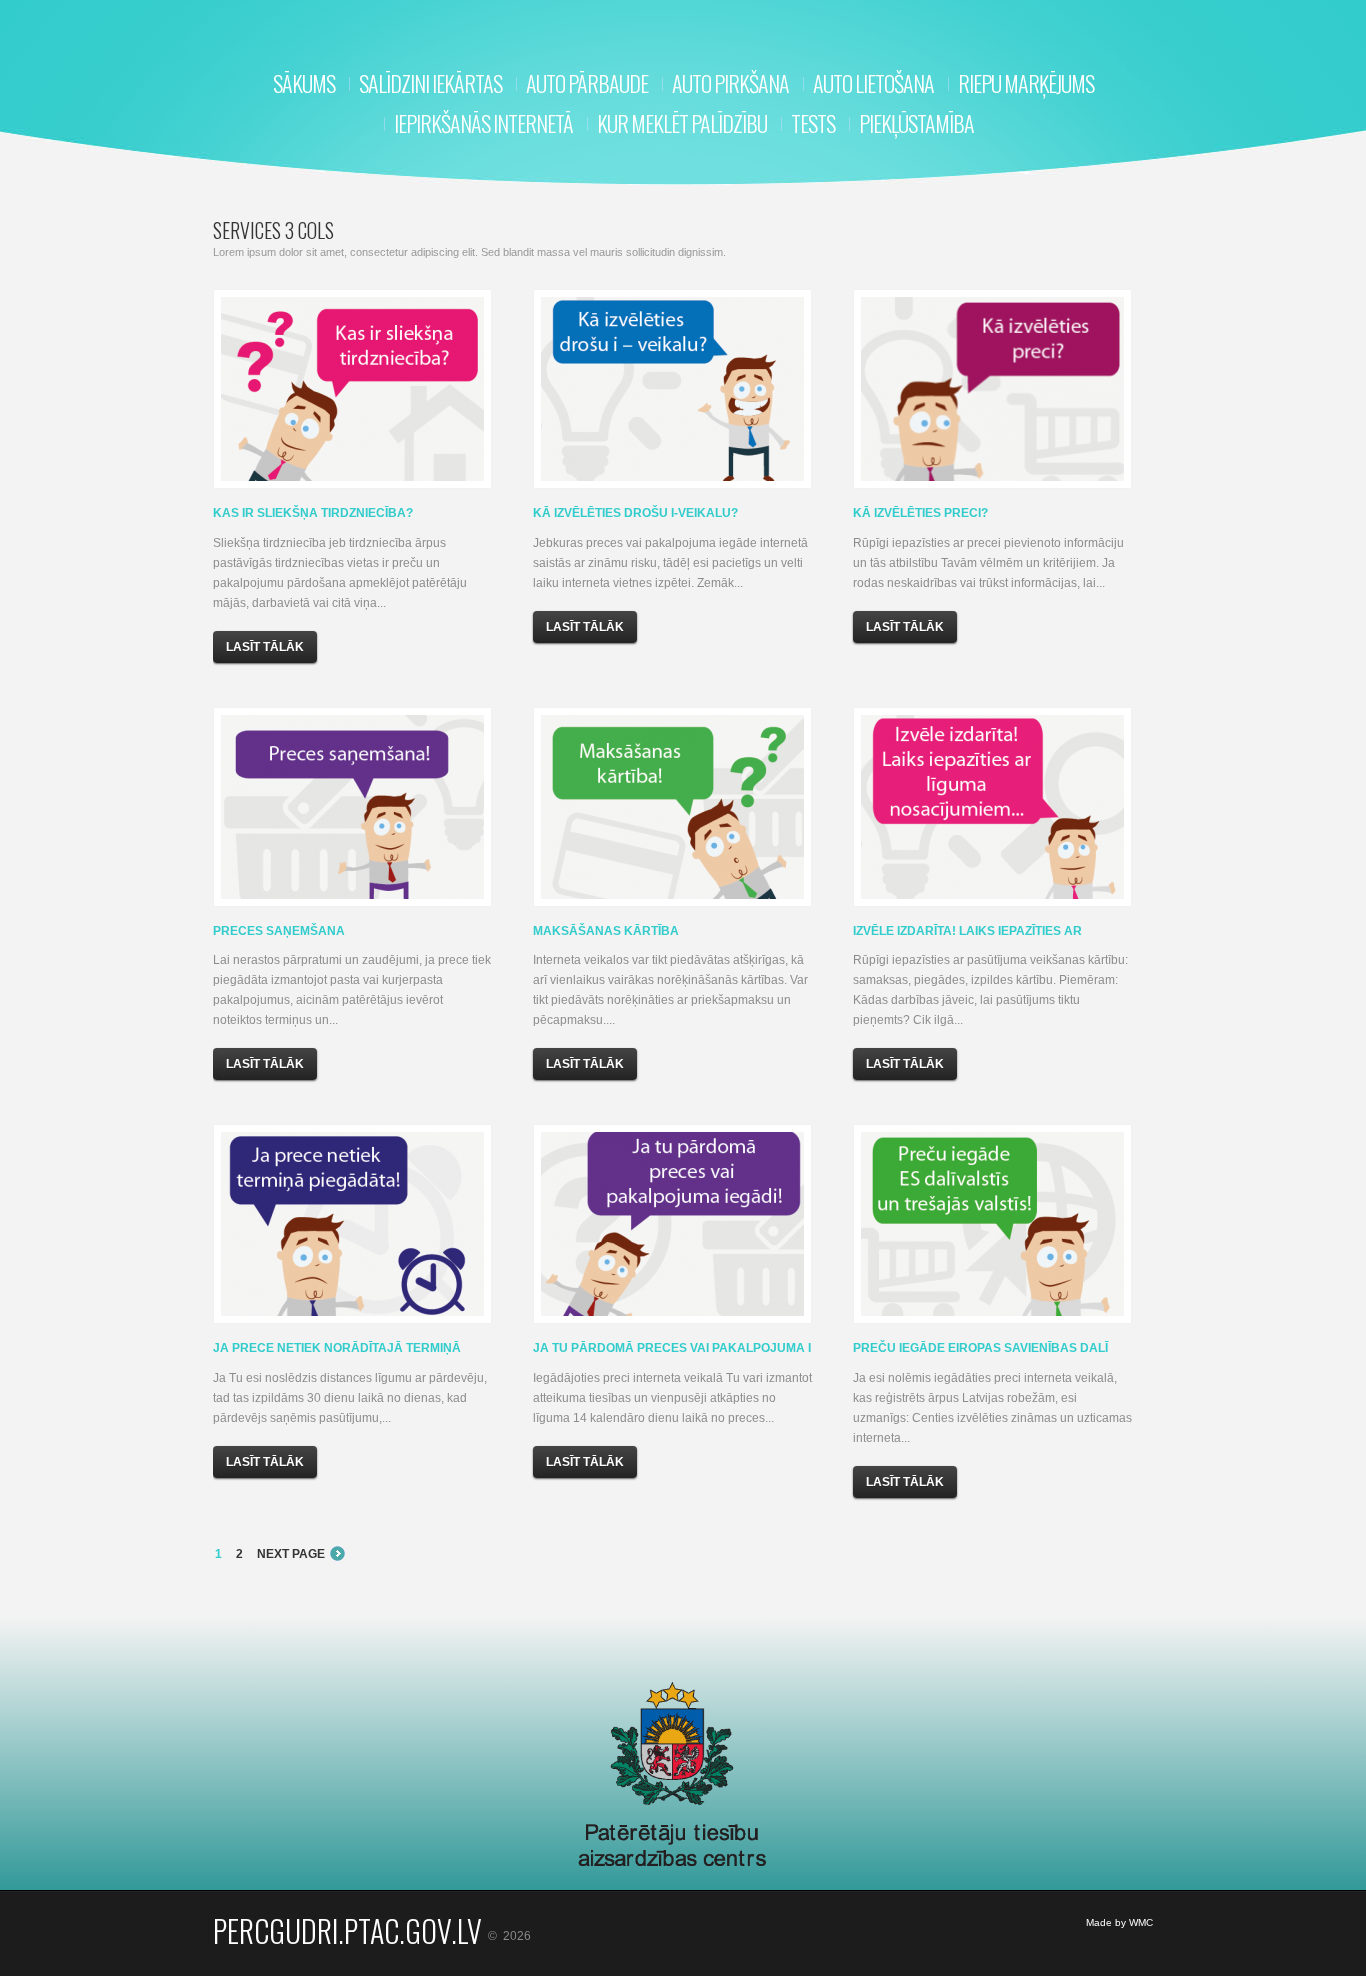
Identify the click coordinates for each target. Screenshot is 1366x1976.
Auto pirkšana (730, 83)
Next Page (291, 1554)
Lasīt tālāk (265, 647)
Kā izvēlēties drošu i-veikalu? (635, 513)
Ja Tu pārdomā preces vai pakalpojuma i (672, 1348)
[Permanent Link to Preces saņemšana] (352, 807)
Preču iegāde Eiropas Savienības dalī (980, 1348)
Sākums (304, 83)
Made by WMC (1119, 1922)
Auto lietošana (873, 83)
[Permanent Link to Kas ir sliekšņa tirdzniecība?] (352, 389)
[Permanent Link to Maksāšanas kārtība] (672, 807)
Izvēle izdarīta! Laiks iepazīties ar (967, 931)
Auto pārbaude (587, 83)
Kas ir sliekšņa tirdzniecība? (313, 513)
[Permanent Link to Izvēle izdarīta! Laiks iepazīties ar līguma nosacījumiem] (992, 807)
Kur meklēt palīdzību (682, 123)
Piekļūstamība (916, 123)
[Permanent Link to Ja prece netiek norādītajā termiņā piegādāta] (352, 1224)
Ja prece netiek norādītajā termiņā (337, 1348)
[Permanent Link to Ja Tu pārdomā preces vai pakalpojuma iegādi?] (672, 1224)
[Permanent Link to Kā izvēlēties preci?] (992, 389)
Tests (813, 123)
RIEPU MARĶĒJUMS (1026, 83)
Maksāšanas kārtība (606, 931)
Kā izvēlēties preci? (920, 513)
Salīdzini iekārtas (430, 83)
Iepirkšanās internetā (483, 123)
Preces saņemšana (279, 931)
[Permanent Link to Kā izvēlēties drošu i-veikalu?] (672, 389)
